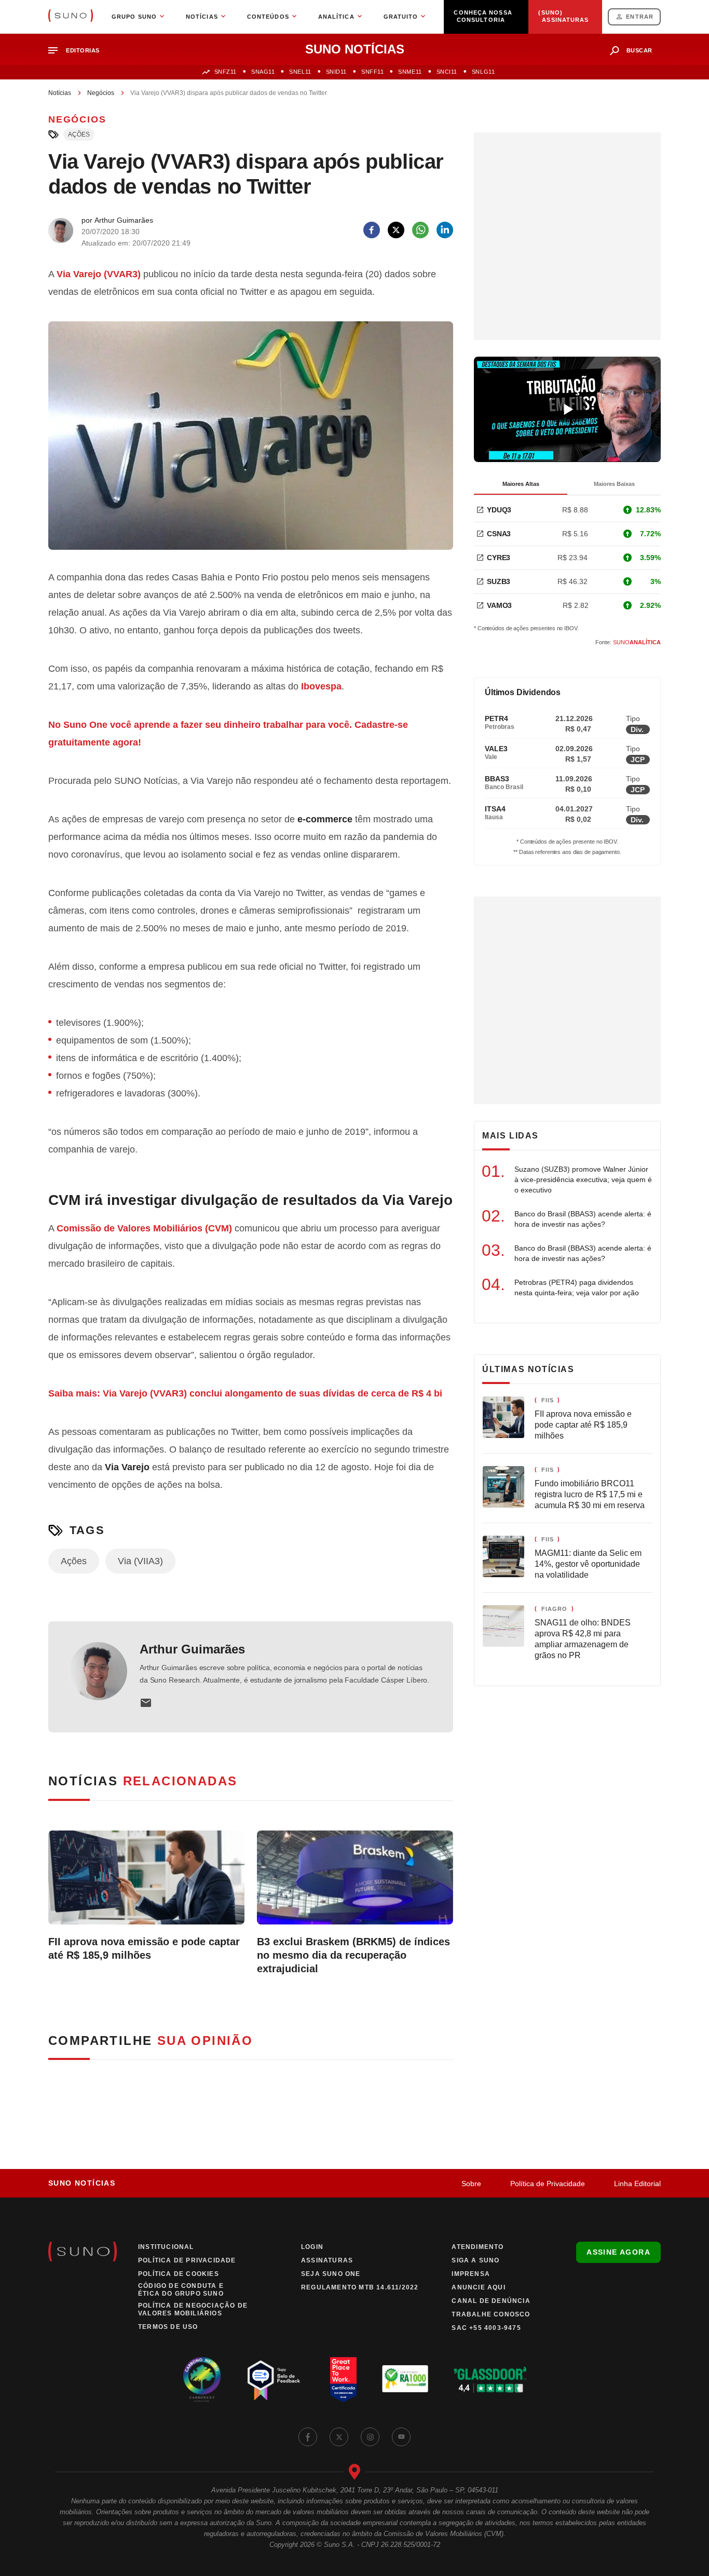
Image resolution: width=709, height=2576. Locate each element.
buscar (639, 50)
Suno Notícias (82, 2183)
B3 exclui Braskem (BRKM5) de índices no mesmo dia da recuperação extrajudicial (353, 1955)
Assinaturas (327, 2260)
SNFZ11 (226, 72)
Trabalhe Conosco (491, 2314)
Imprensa (471, 2274)
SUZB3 (499, 581)
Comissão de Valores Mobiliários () (144, 1228)
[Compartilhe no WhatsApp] (420, 230)
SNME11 (410, 72)
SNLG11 (483, 72)
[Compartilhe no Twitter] (396, 230)
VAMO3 (499, 605)
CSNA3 (499, 534)
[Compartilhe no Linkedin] (445, 230)
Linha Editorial (637, 2184)
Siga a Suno (475, 2260)
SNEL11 (300, 72)
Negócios (101, 93)
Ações (79, 134)
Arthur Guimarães (192, 1649)
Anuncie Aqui (478, 2287)
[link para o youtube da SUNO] (401, 2437)
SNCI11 (447, 72)
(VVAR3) (99, 274)
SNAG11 (263, 72)
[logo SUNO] (71, 17)
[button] (78, 51)
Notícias (60, 93)
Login (312, 2247)
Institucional (166, 2247)
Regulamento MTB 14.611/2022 (360, 2287)
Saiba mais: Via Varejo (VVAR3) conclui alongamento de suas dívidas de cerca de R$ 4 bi (245, 1393)
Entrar (640, 17)
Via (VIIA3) (140, 1561)
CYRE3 (499, 558)
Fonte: (628, 642)
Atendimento (478, 2247)
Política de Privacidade (548, 2184)
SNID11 (336, 72)
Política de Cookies (179, 2274)
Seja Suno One (331, 2274)
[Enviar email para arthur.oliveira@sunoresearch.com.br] (146, 1703)
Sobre (471, 2184)
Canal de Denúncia (491, 2301)
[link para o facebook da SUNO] (308, 2437)
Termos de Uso (168, 2327)
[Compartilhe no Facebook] (372, 230)
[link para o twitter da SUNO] (339, 2437)
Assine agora (618, 2252)
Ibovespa (321, 686)
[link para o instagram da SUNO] (370, 2437)
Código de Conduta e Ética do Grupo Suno (181, 2290)
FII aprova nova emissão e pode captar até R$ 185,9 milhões (144, 1948)
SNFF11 (372, 72)
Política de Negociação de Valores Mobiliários (193, 2309)
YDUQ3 (499, 510)
